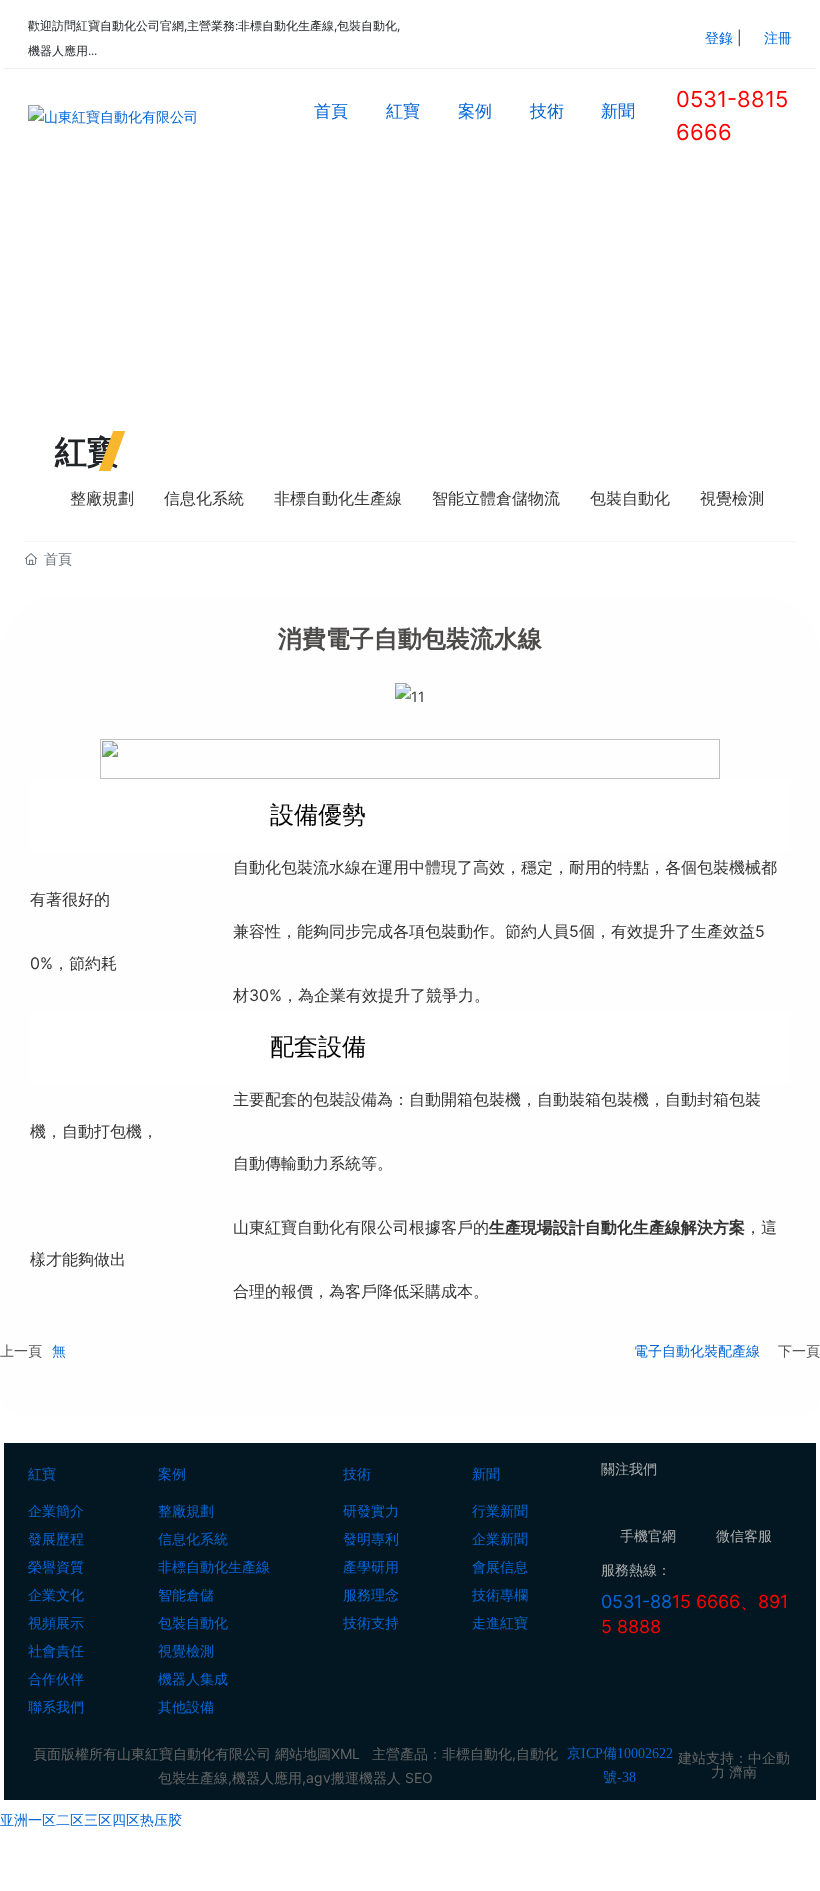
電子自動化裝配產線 (697, 1350)
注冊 (778, 37)
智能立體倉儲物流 (496, 498)
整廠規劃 (102, 498)
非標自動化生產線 (338, 498)
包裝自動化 (630, 498)
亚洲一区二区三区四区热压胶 (91, 1819)
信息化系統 (204, 498)
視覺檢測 (732, 498)
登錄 (721, 37)
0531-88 (636, 1601)
